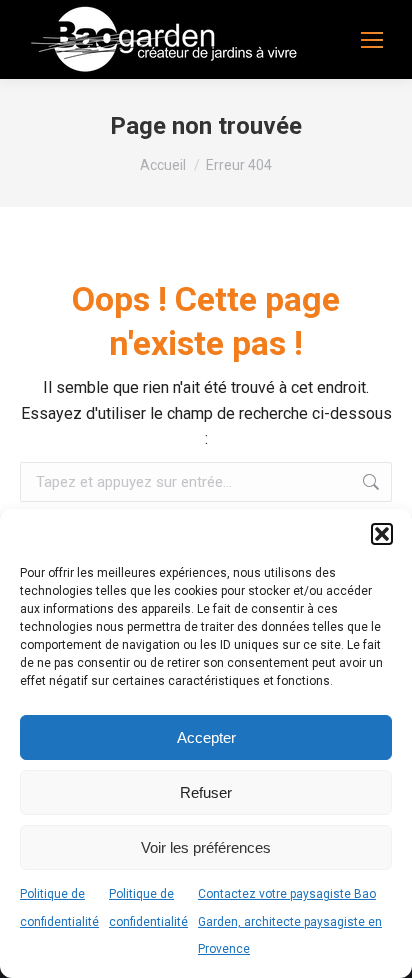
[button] (382, 534)
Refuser (206, 792)
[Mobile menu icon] (372, 40)
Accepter (206, 737)
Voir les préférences (206, 847)
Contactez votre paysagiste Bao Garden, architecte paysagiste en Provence (290, 921)
